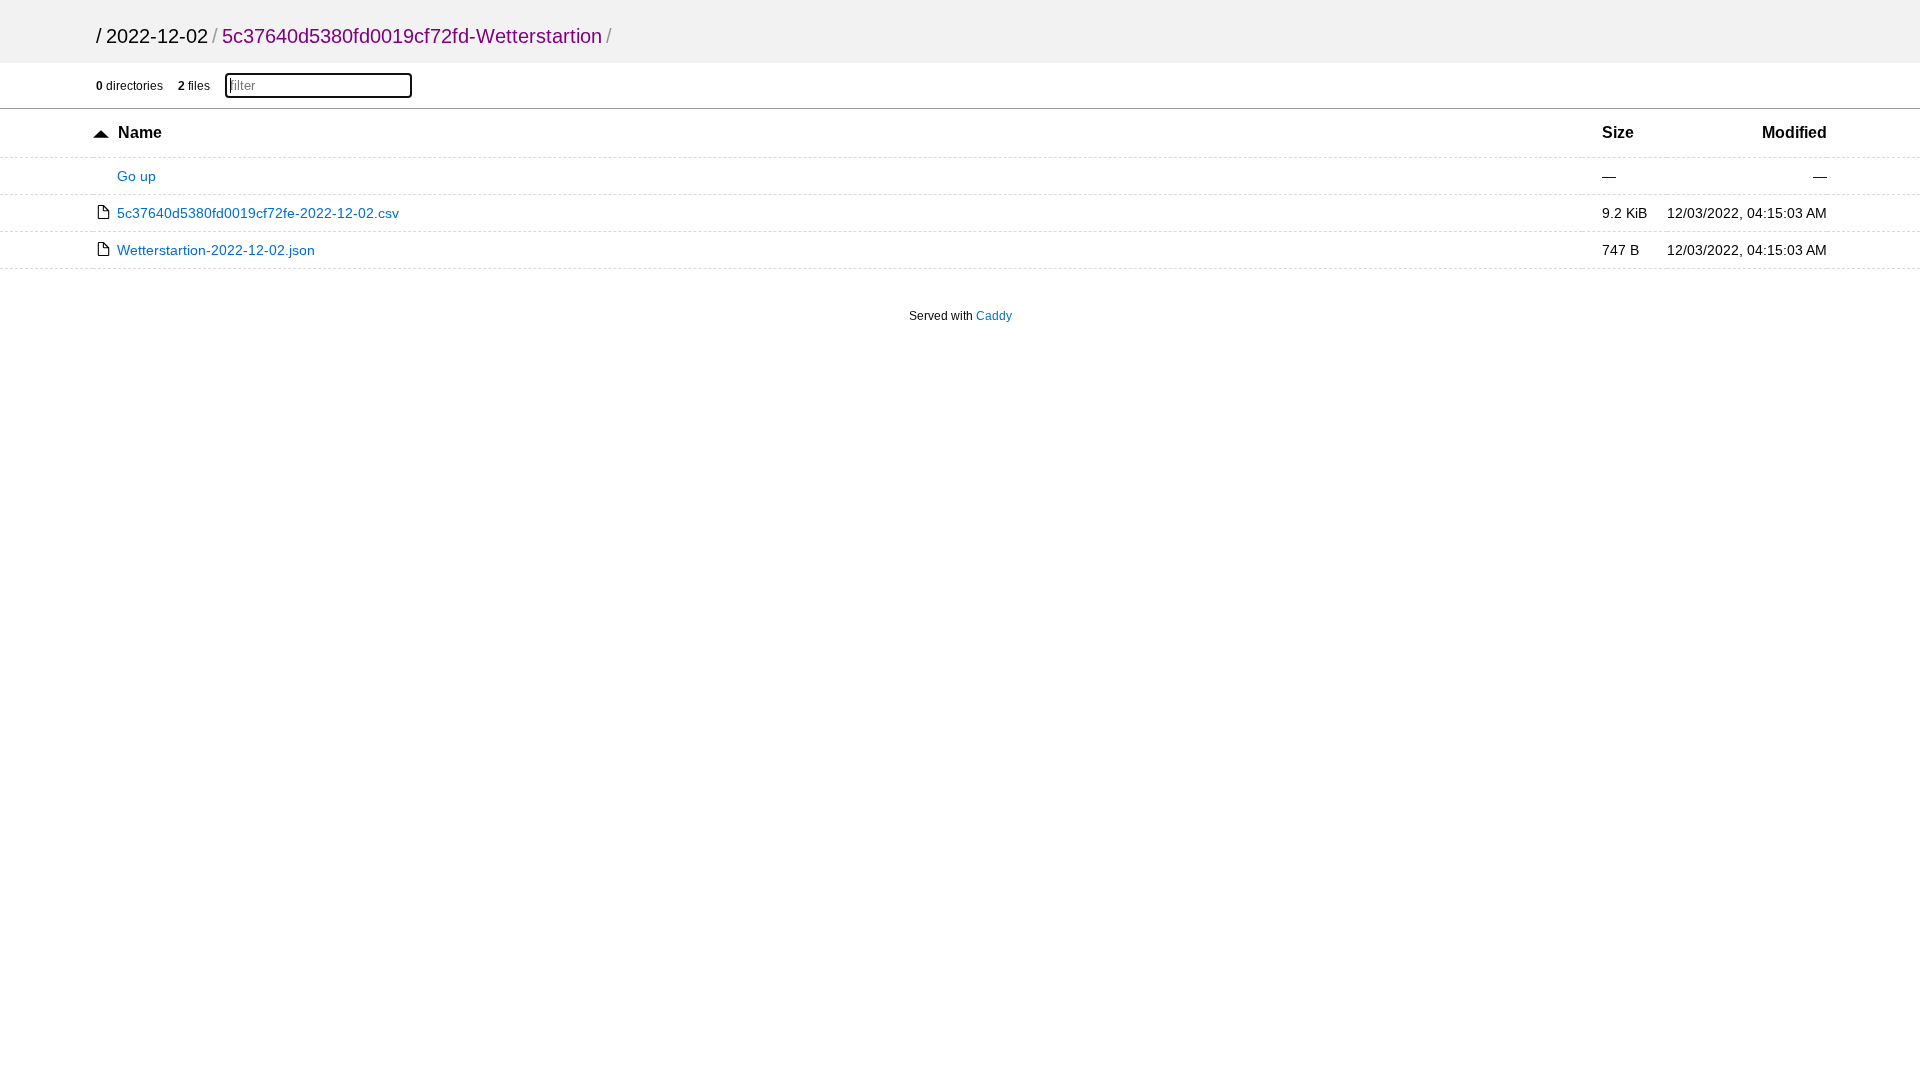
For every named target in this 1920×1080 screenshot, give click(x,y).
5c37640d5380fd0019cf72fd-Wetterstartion (412, 36)
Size (1618, 132)
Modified (1794, 132)
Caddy (994, 316)
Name (140, 132)
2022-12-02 (157, 36)
